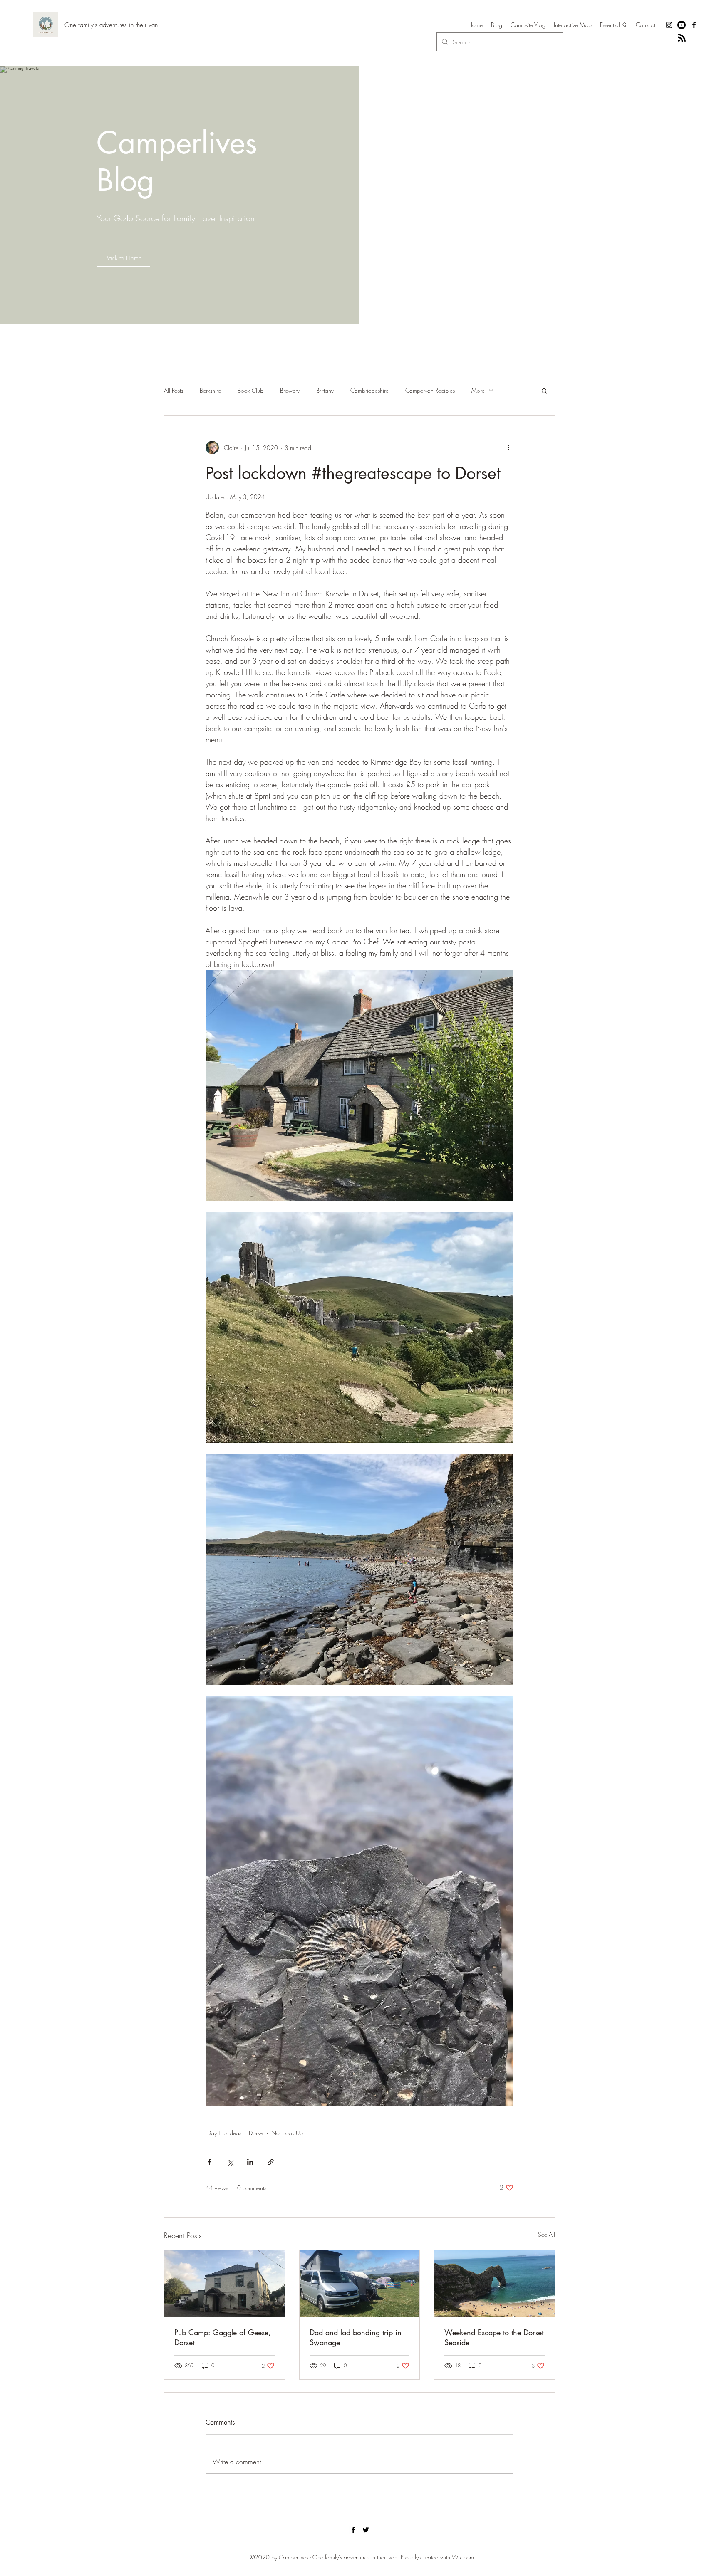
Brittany (325, 390)
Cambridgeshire (369, 390)
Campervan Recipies (430, 390)
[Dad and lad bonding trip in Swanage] (360, 2284)
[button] (544, 391)
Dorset (256, 2133)
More (478, 390)
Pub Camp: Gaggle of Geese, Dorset (223, 2337)
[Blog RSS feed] (682, 38)
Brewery (290, 390)
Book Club (250, 390)
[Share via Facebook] (210, 2162)
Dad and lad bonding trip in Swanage (356, 2337)
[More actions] (508, 447)
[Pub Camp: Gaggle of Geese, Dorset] (224, 2284)
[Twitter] (366, 2530)
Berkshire (210, 390)
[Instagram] (669, 25)
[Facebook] (694, 25)
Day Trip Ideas (224, 2133)
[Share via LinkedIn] (250, 2162)
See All (547, 2234)
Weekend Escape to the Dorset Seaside (494, 2337)
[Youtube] (682, 25)
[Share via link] (271, 2162)
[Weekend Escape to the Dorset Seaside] (495, 2284)
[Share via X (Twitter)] (230, 2162)
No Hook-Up (287, 2133)
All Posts (174, 390)
